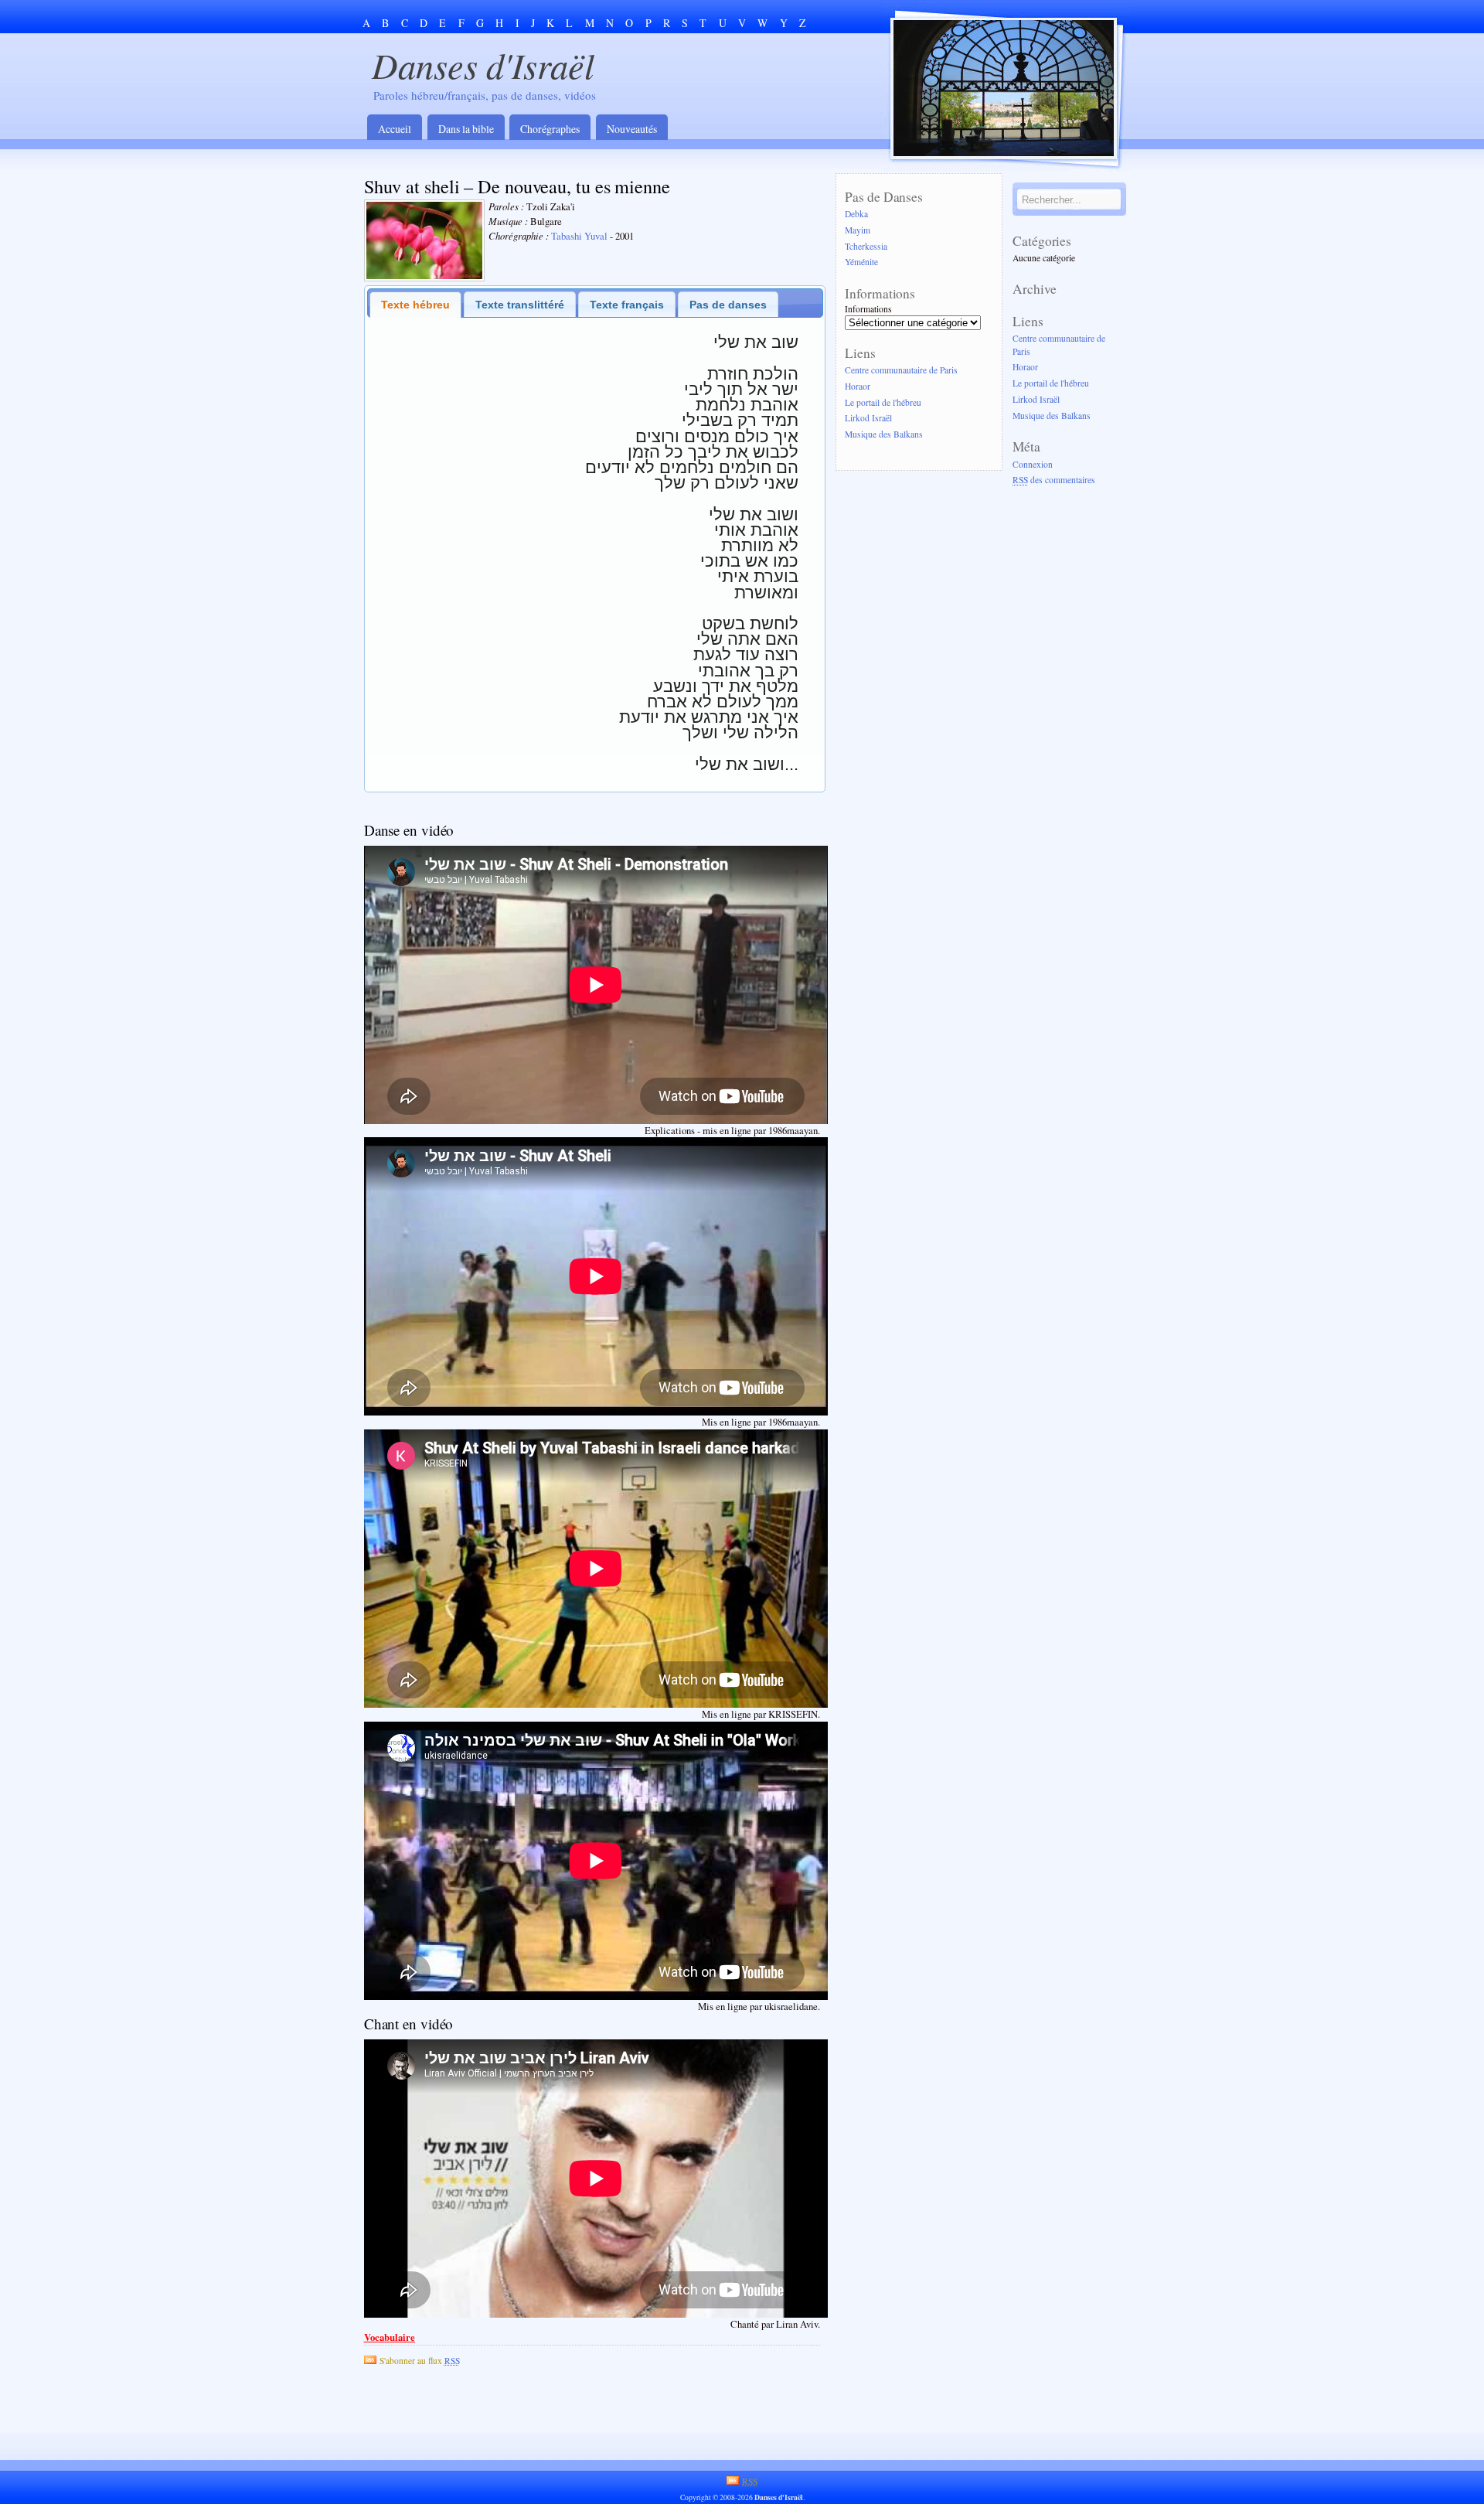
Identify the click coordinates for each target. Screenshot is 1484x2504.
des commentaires (1054, 480)
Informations (868, 309)
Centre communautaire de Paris (901, 370)
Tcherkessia (866, 246)
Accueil (395, 129)
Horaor (858, 386)
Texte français (627, 305)
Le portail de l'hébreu (883, 402)
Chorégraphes (550, 129)
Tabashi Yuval (579, 236)
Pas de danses (728, 305)
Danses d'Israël (483, 65)
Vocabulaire (390, 2337)
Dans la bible (466, 129)
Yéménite (861, 262)
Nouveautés (632, 129)
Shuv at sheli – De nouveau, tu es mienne (517, 186)
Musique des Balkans (884, 435)
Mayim (858, 230)
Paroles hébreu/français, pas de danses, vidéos (485, 95)
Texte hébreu (415, 305)
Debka (856, 214)
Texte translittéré (520, 305)
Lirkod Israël (868, 419)
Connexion (1033, 464)
